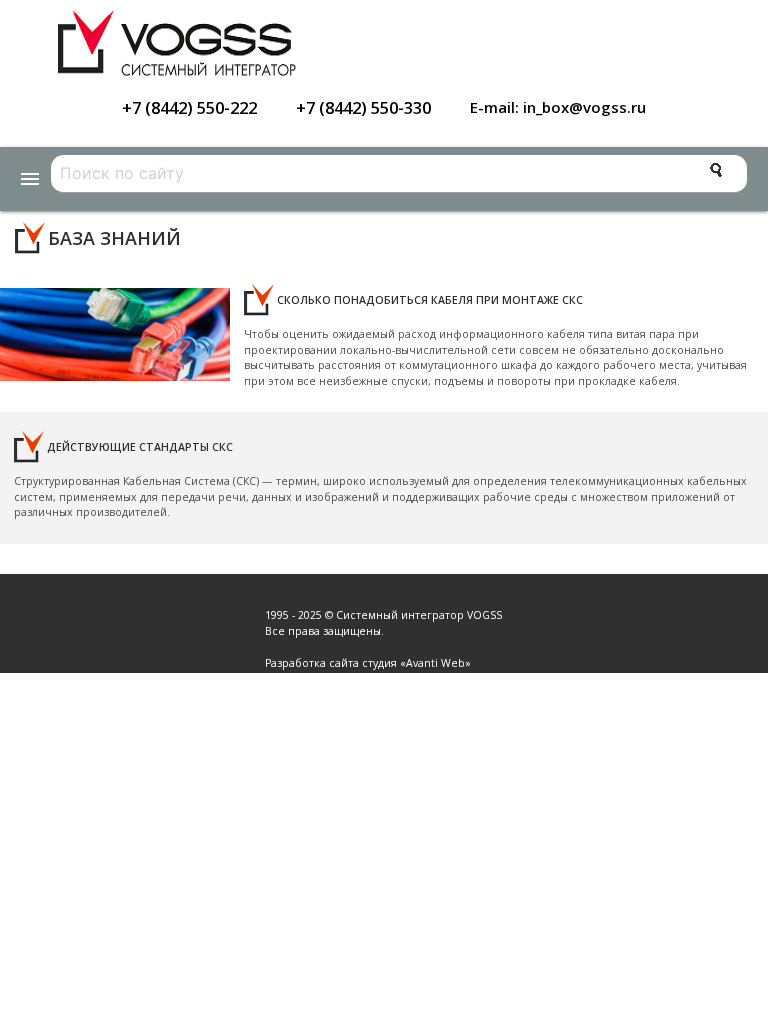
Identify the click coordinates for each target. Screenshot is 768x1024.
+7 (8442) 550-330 (363, 107)
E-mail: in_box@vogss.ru (558, 107)
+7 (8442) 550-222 (189, 107)
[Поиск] (716, 170)
